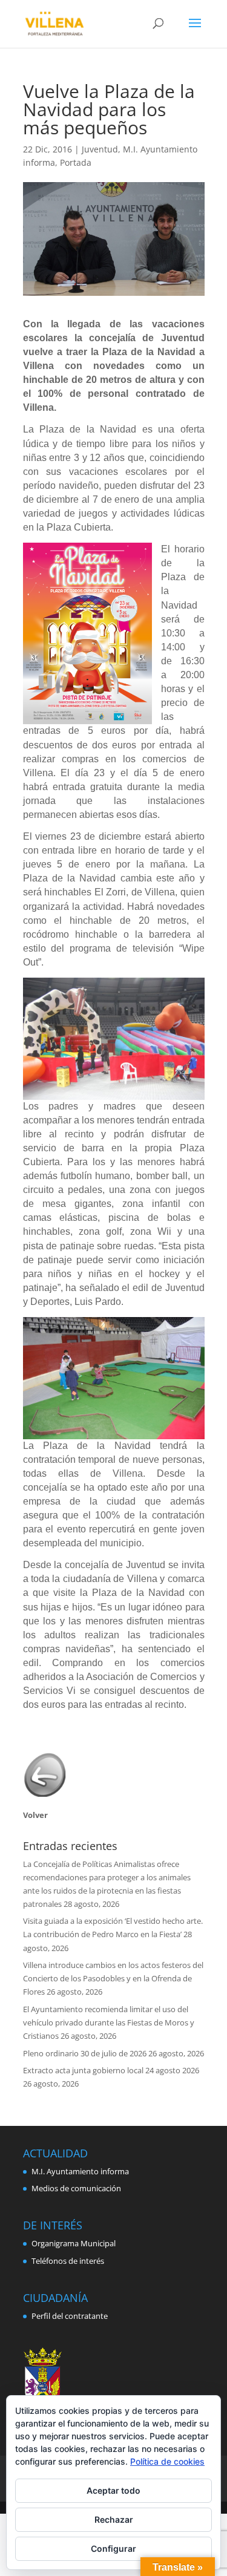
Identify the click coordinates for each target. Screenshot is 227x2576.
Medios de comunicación (76, 2188)
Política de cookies (167, 2461)
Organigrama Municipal (74, 2243)
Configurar (113, 2548)
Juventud (100, 149)
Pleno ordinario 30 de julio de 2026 (85, 2053)
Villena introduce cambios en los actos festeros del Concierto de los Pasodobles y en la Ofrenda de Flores (113, 1978)
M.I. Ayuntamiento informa (80, 2171)
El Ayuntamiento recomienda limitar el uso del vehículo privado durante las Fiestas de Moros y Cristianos (109, 2022)
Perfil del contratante (70, 2316)
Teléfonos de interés (68, 2261)
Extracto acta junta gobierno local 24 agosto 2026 (111, 2070)
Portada (76, 162)
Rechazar (114, 2519)
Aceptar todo (113, 2490)
